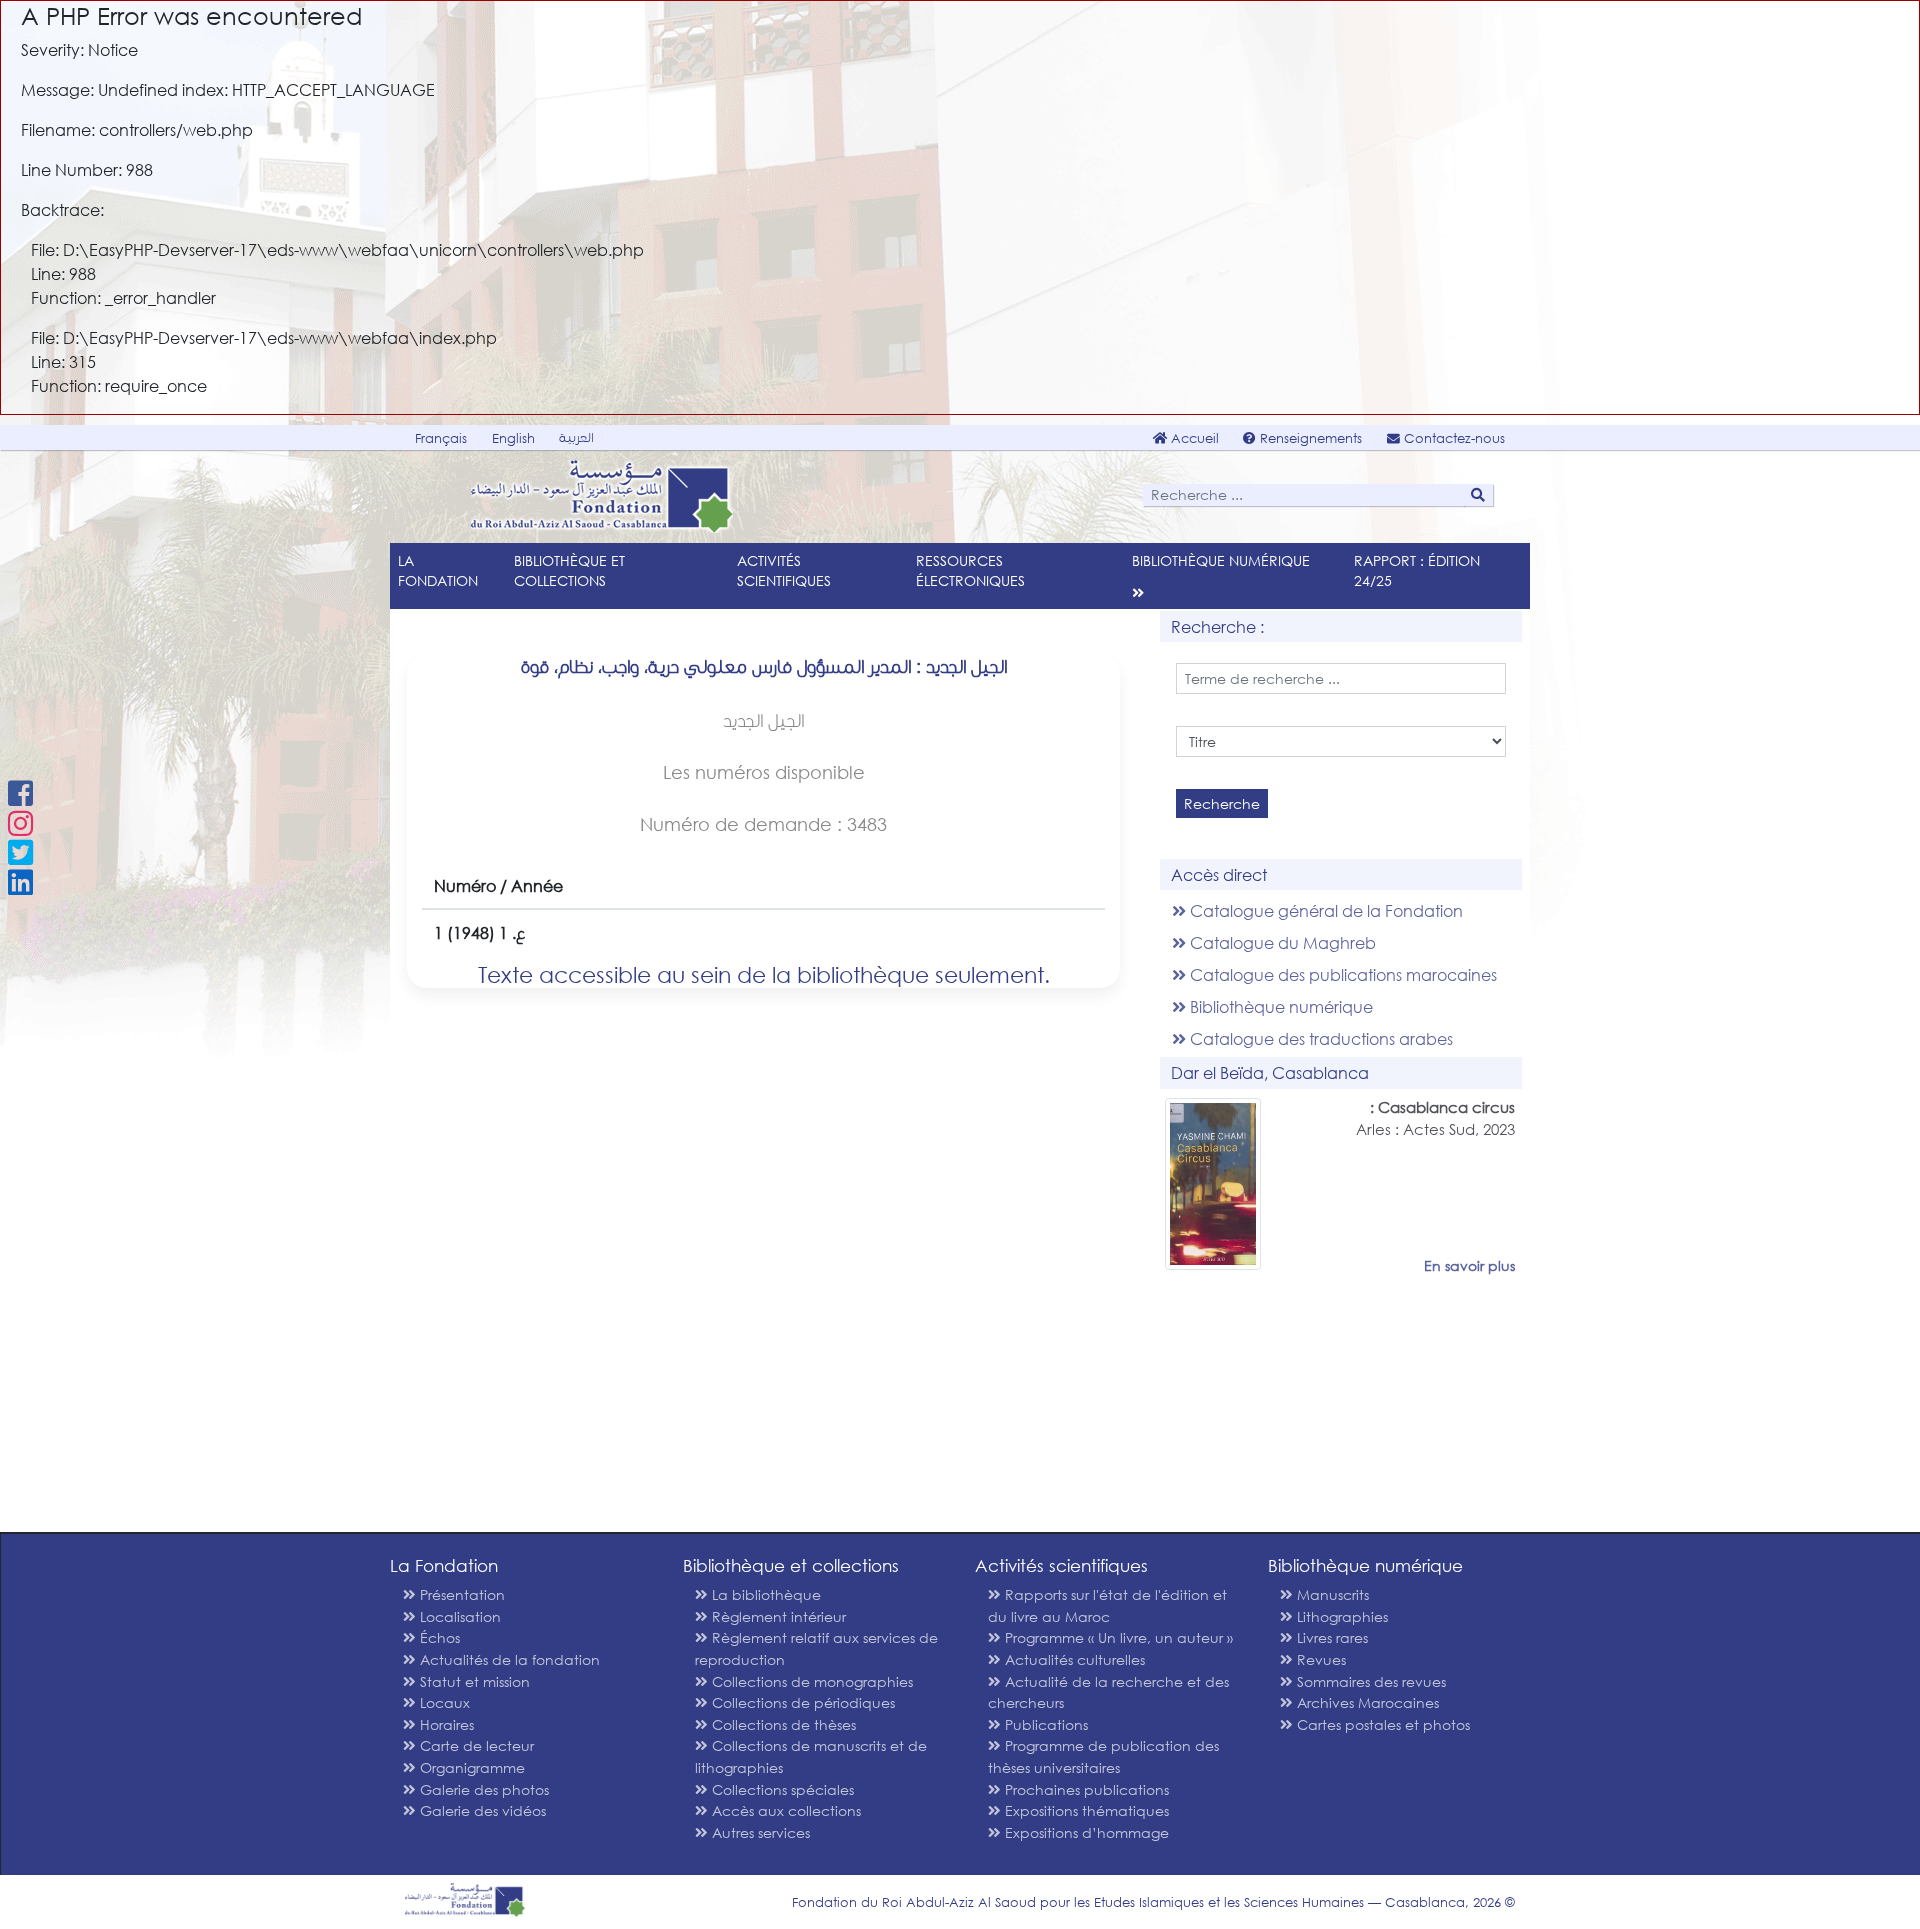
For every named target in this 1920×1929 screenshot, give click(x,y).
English (513, 438)
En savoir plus (1469, 1265)
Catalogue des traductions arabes (1319, 1038)
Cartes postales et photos (1381, 1724)
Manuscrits (1331, 1594)
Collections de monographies (810, 1681)
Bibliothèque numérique (1279, 1006)
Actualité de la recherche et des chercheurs (1108, 1692)
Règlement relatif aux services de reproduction (816, 1648)
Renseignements (1309, 438)
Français (441, 438)
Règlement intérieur (777, 1616)
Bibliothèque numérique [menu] (1221, 560)
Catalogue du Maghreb (1281, 942)
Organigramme (470, 1767)
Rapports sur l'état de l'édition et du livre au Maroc (1107, 1605)
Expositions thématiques (1085, 1810)
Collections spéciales (781, 1789)
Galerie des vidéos (481, 1810)
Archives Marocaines (1366, 1702)
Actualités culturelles (1073, 1659)
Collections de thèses (782, 1724)
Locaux (443, 1702)
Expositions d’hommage (1085, 1832)
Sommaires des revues (1369, 1681)
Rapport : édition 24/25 (1417, 570)
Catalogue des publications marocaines (1341, 974)
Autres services (759, 1832)
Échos (438, 1637)
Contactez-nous (1452, 438)
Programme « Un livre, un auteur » (1117, 1637)
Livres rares (1330, 1637)
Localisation (458, 1616)
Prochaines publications (1085, 1789)
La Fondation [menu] (438, 570)
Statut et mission (473, 1681)
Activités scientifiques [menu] (784, 570)
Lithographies (1340, 1616)
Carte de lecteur (475, 1745)
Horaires (445, 1724)
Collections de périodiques (801, 1702)
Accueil (1193, 438)
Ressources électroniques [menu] (970, 570)
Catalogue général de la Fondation (1324, 910)
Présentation (460, 1594)
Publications (1044, 1724)
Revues (1319, 1659)
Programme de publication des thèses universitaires (1103, 1756)
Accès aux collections (784, 1810)
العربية (576, 437)
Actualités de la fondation (508, 1659)
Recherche (1222, 803)
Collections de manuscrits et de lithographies (811, 1756)
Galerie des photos (482, 1789)
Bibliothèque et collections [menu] (569, 570)
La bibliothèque (764, 1594)
